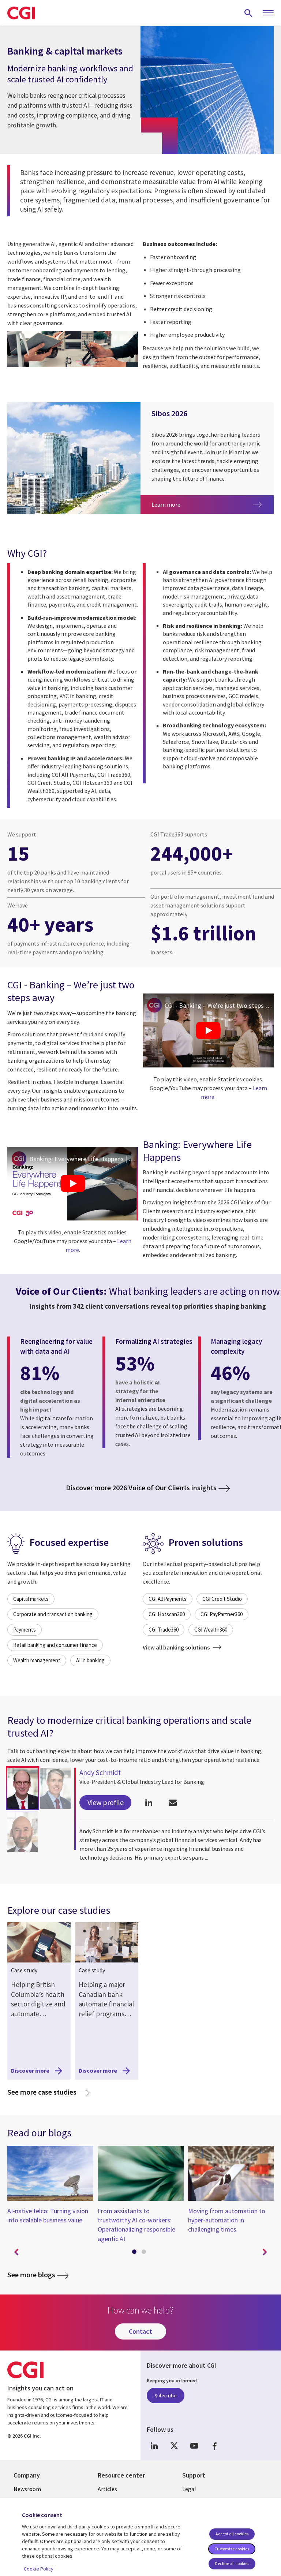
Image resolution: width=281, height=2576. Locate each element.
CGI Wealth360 (211, 1630)
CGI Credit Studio (222, 1599)
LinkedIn (154, 2446)
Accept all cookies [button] (232, 2534)
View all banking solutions (177, 1647)
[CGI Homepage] (21, 13)
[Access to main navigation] (268, 13)
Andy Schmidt (100, 1772)
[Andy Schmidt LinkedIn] (149, 1803)
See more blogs (31, 2275)
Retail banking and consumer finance (55, 1645)
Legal (189, 2489)
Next (265, 2252)
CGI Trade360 (164, 1630)
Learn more (179, 504)
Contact (140, 2331)
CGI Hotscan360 (167, 1614)
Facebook (214, 2446)
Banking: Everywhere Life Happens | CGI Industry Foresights (84, 1159)
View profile (106, 1802)
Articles (107, 2489)
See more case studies (48, 2092)
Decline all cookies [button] (232, 2563)
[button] (23, 1788)
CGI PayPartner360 (222, 1614)
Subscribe (166, 2396)
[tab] (136, 2253)
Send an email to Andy (173, 1803)
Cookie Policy (39, 2569)
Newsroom (27, 2489)
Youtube (194, 2446)
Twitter (174, 2446)
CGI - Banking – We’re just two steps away (219, 1005)
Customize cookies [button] (232, 2549)
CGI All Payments (168, 1599)
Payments (25, 1630)
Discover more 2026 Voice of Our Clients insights (141, 1488)
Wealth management (37, 1660)
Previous (16, 2252)
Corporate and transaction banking (53, 1614)
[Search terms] (248, 13)
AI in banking (90, 1660)
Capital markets (31, 1599)
